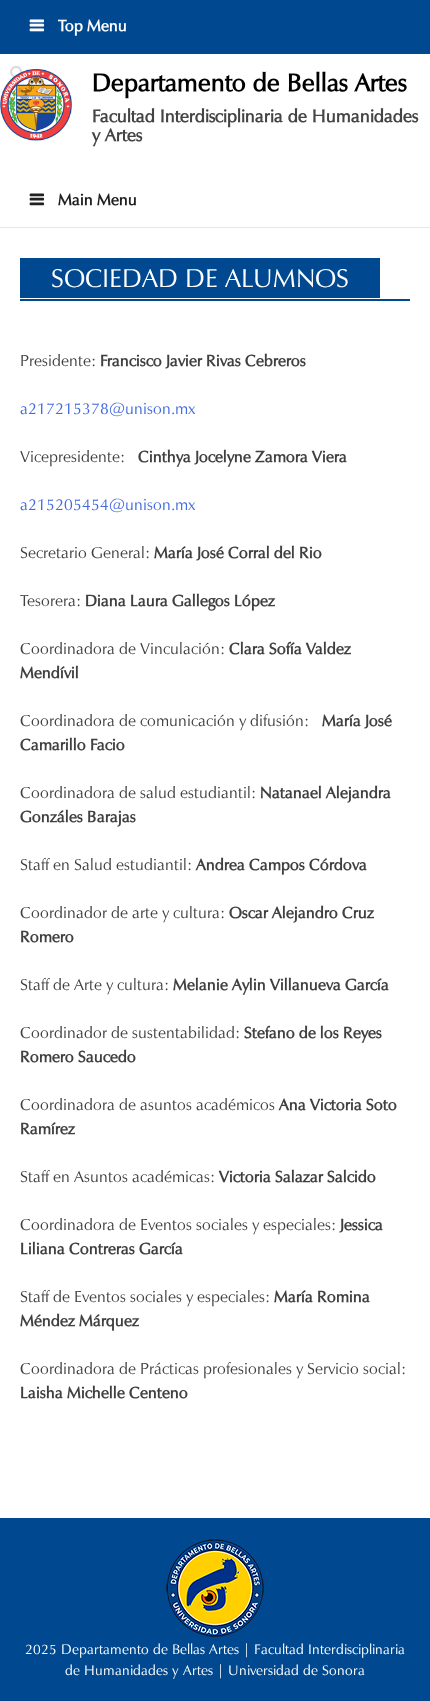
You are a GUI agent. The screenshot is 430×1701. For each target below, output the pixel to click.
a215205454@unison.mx (108, 504)
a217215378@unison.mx (108, 408)
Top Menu (90, 25)
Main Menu (95, 199)
